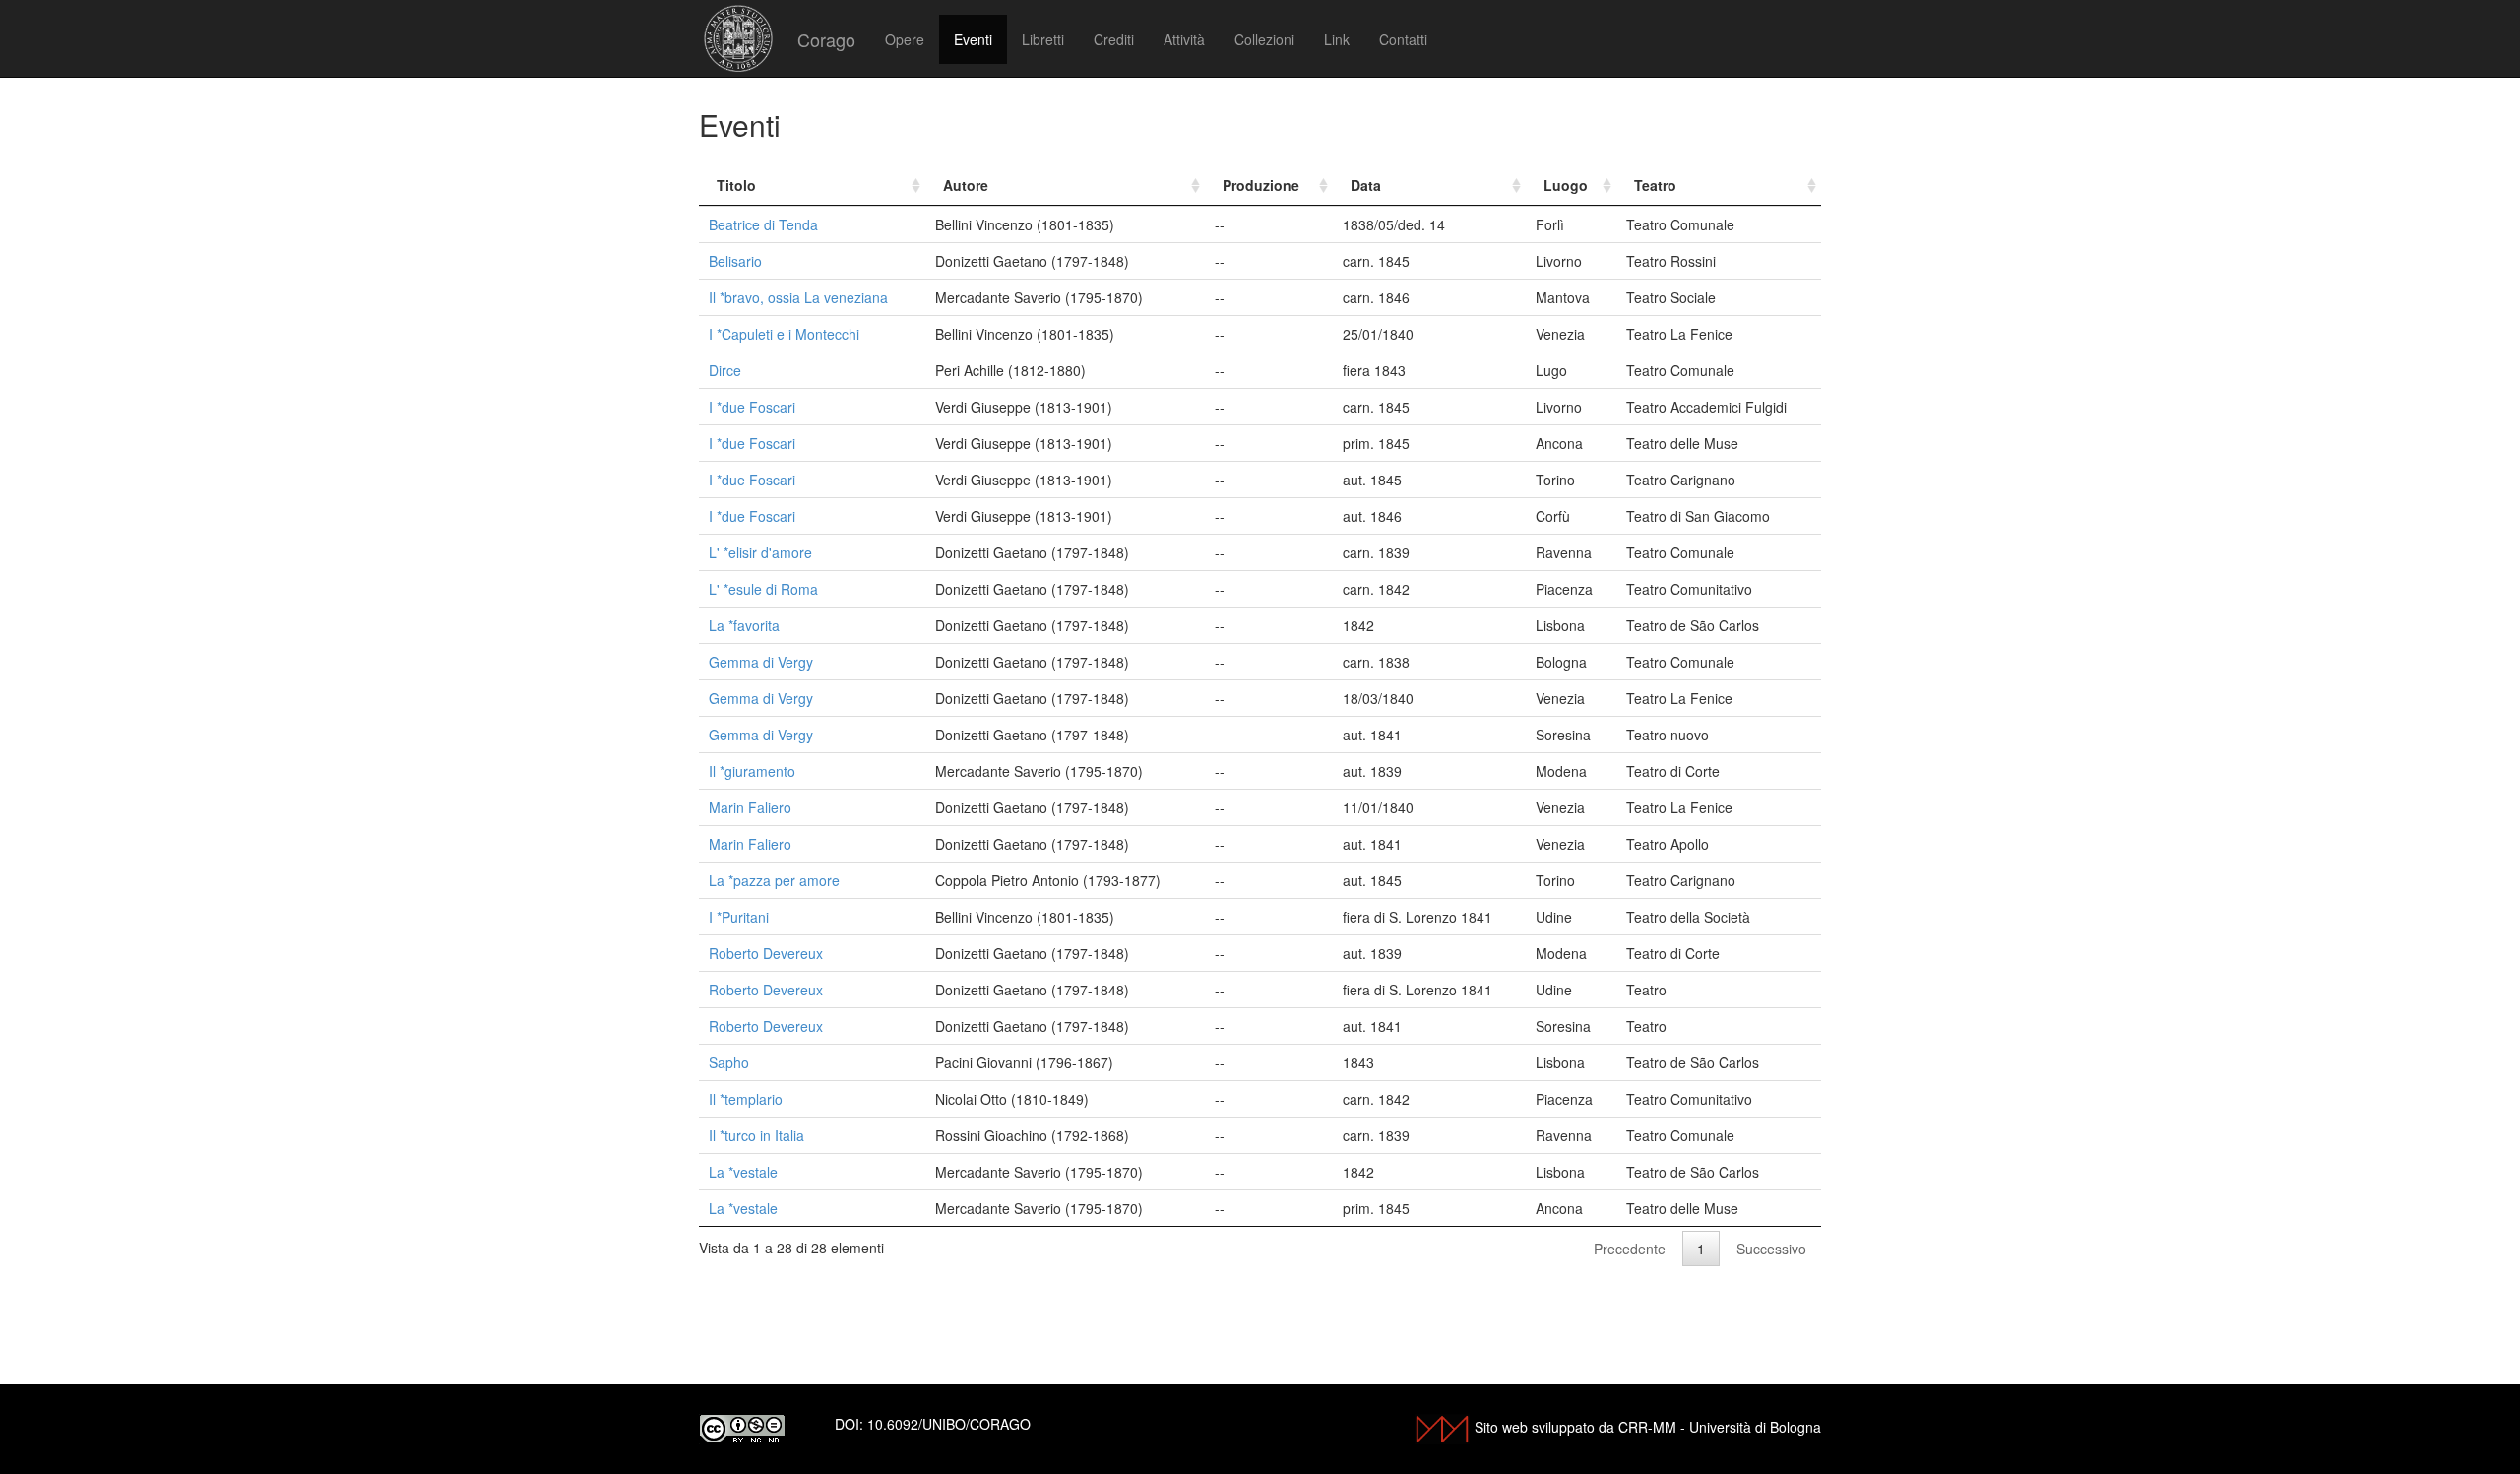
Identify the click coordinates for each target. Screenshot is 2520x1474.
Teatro (1655, 185)
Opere (905, 39)
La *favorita (744, 625)
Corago (826, 39)
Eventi (973, 39)
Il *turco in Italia (756, 1135)
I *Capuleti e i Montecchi (784, 334)
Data (1366, 185)
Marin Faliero (750, 807)
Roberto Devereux (766, 953)
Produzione (1261, 185)
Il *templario (746, 1099)
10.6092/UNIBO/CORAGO (949, 1424)
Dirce (725, 370)
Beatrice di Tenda (763, 224)
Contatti (1403, 39)
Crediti (1114, 39)
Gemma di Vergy (761, 662)
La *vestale (743, 1172)
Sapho (729, 1062)
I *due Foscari (752, 407)
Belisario (735, 261)
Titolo (736, 185)
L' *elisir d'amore (760, 552)
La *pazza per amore (774, 880)
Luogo (1566, 185)
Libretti (1043, 39)
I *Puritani (739, 917)
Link (1337, 39)
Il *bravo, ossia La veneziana (798, 297)
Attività (1184, 39)
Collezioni (1264, 39)
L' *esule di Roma (763, 589)
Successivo (1771, 1249)
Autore (966, 185)
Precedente (1630, 1249)
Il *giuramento (752, 771)
